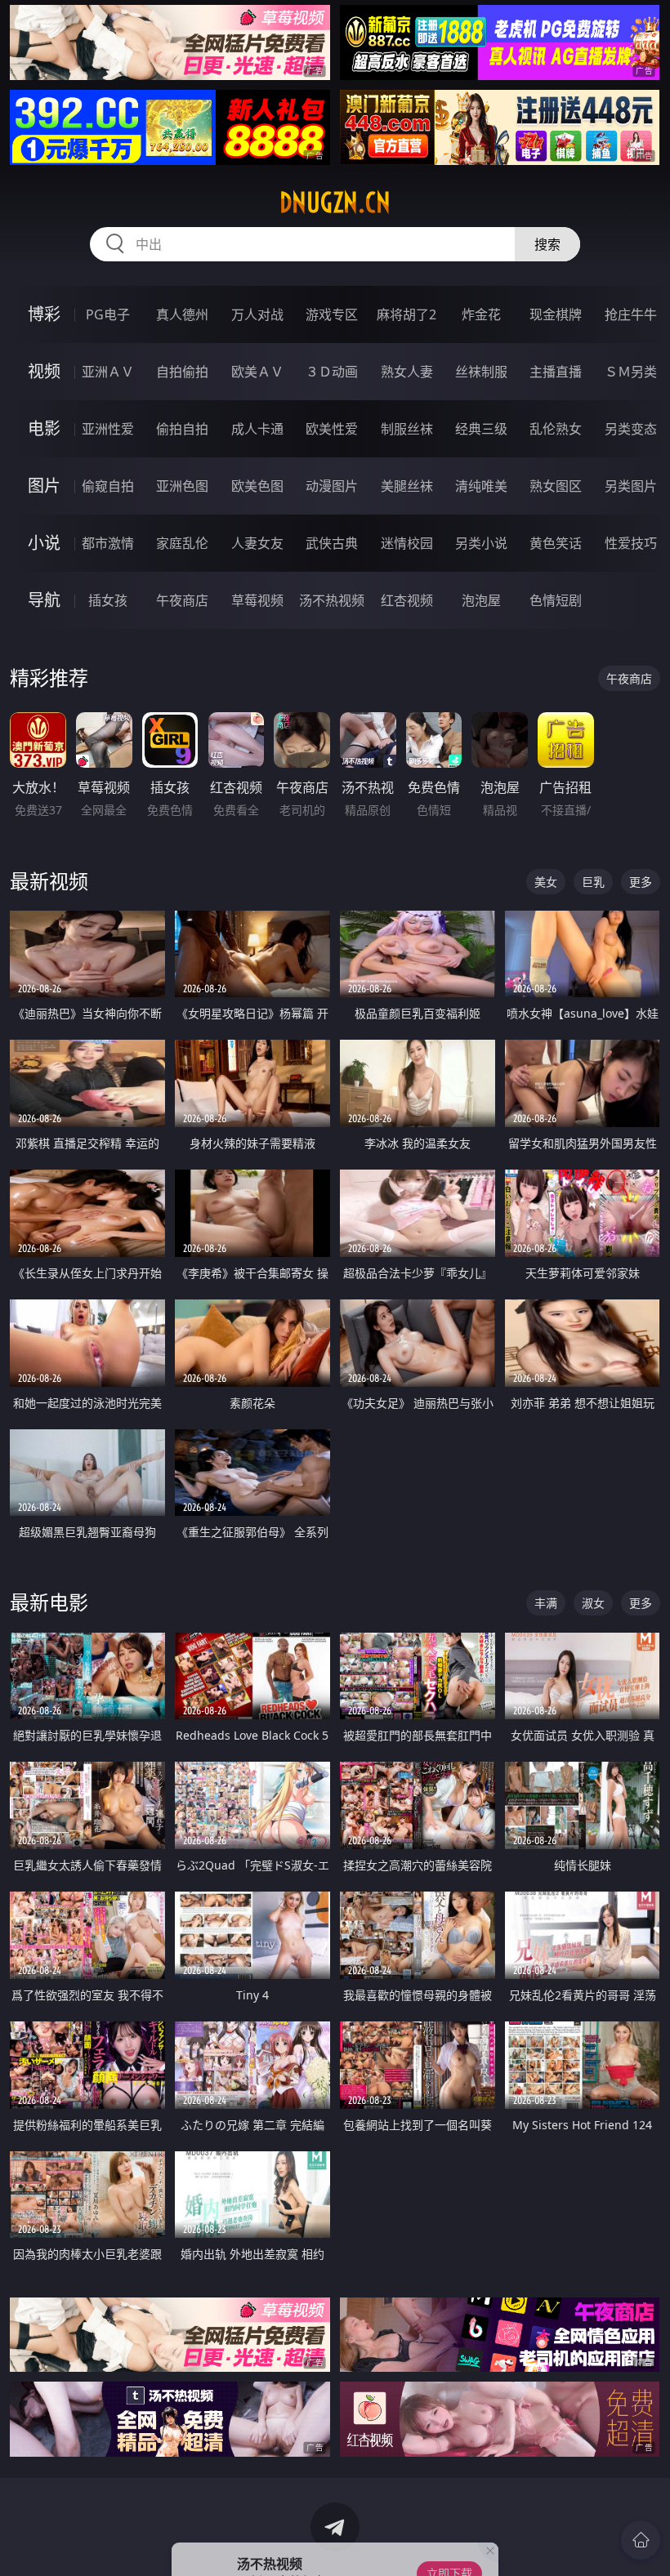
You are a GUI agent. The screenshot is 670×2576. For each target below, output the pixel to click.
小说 (44, 543)
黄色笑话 (556, 543)
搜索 (547, 244)
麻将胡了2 (406, 314)
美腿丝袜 (407, 486)
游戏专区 (332, 314)
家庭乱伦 (182, 543)
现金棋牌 (556, 314)
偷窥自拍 (108, 486)
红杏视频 (407, 600)
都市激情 (108, 543)
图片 (44, 486)
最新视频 (49, 881)
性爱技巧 (631, 543)
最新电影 (49, 1602)
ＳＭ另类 (631, 372)
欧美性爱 (332, 429)
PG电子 (108, 314)
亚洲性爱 (108, 429)
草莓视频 (257, 600)
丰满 (546, 1603)
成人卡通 (257, 429)
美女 (546, 882)
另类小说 (481, 543)
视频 (44, 371)
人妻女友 (257, 543)
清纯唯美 (481, 486)
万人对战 (257, 314)
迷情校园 (407, 543)
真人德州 (182, 314)
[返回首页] (641, 2540)
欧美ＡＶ (257, 372)
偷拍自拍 (182, 429)
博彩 (44, 314)
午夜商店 (182, 600)
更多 (641, 882)
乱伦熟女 (556, 429)
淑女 (593, 1603)
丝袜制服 (481, 372)
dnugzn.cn (335, 203)
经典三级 (481, 429)
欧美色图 (257, 486)
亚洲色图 (182, 486)
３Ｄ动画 (332, 372)
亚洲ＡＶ (108, 372)
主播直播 (556, 372)
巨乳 (593, 882)
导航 (44, 600)
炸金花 (481, 314)
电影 (44, 428)
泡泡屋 (481, 600)
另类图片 (631, 486)
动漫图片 (332, 486)
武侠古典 (332, 543)
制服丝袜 (407, 429)
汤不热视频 (332, 600)
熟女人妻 (407, 372)
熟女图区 (556, 486)
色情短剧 (556, 600)
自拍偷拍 (182, 372)
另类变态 (631, 429)
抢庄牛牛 (631, 314)
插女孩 (108, 600)
